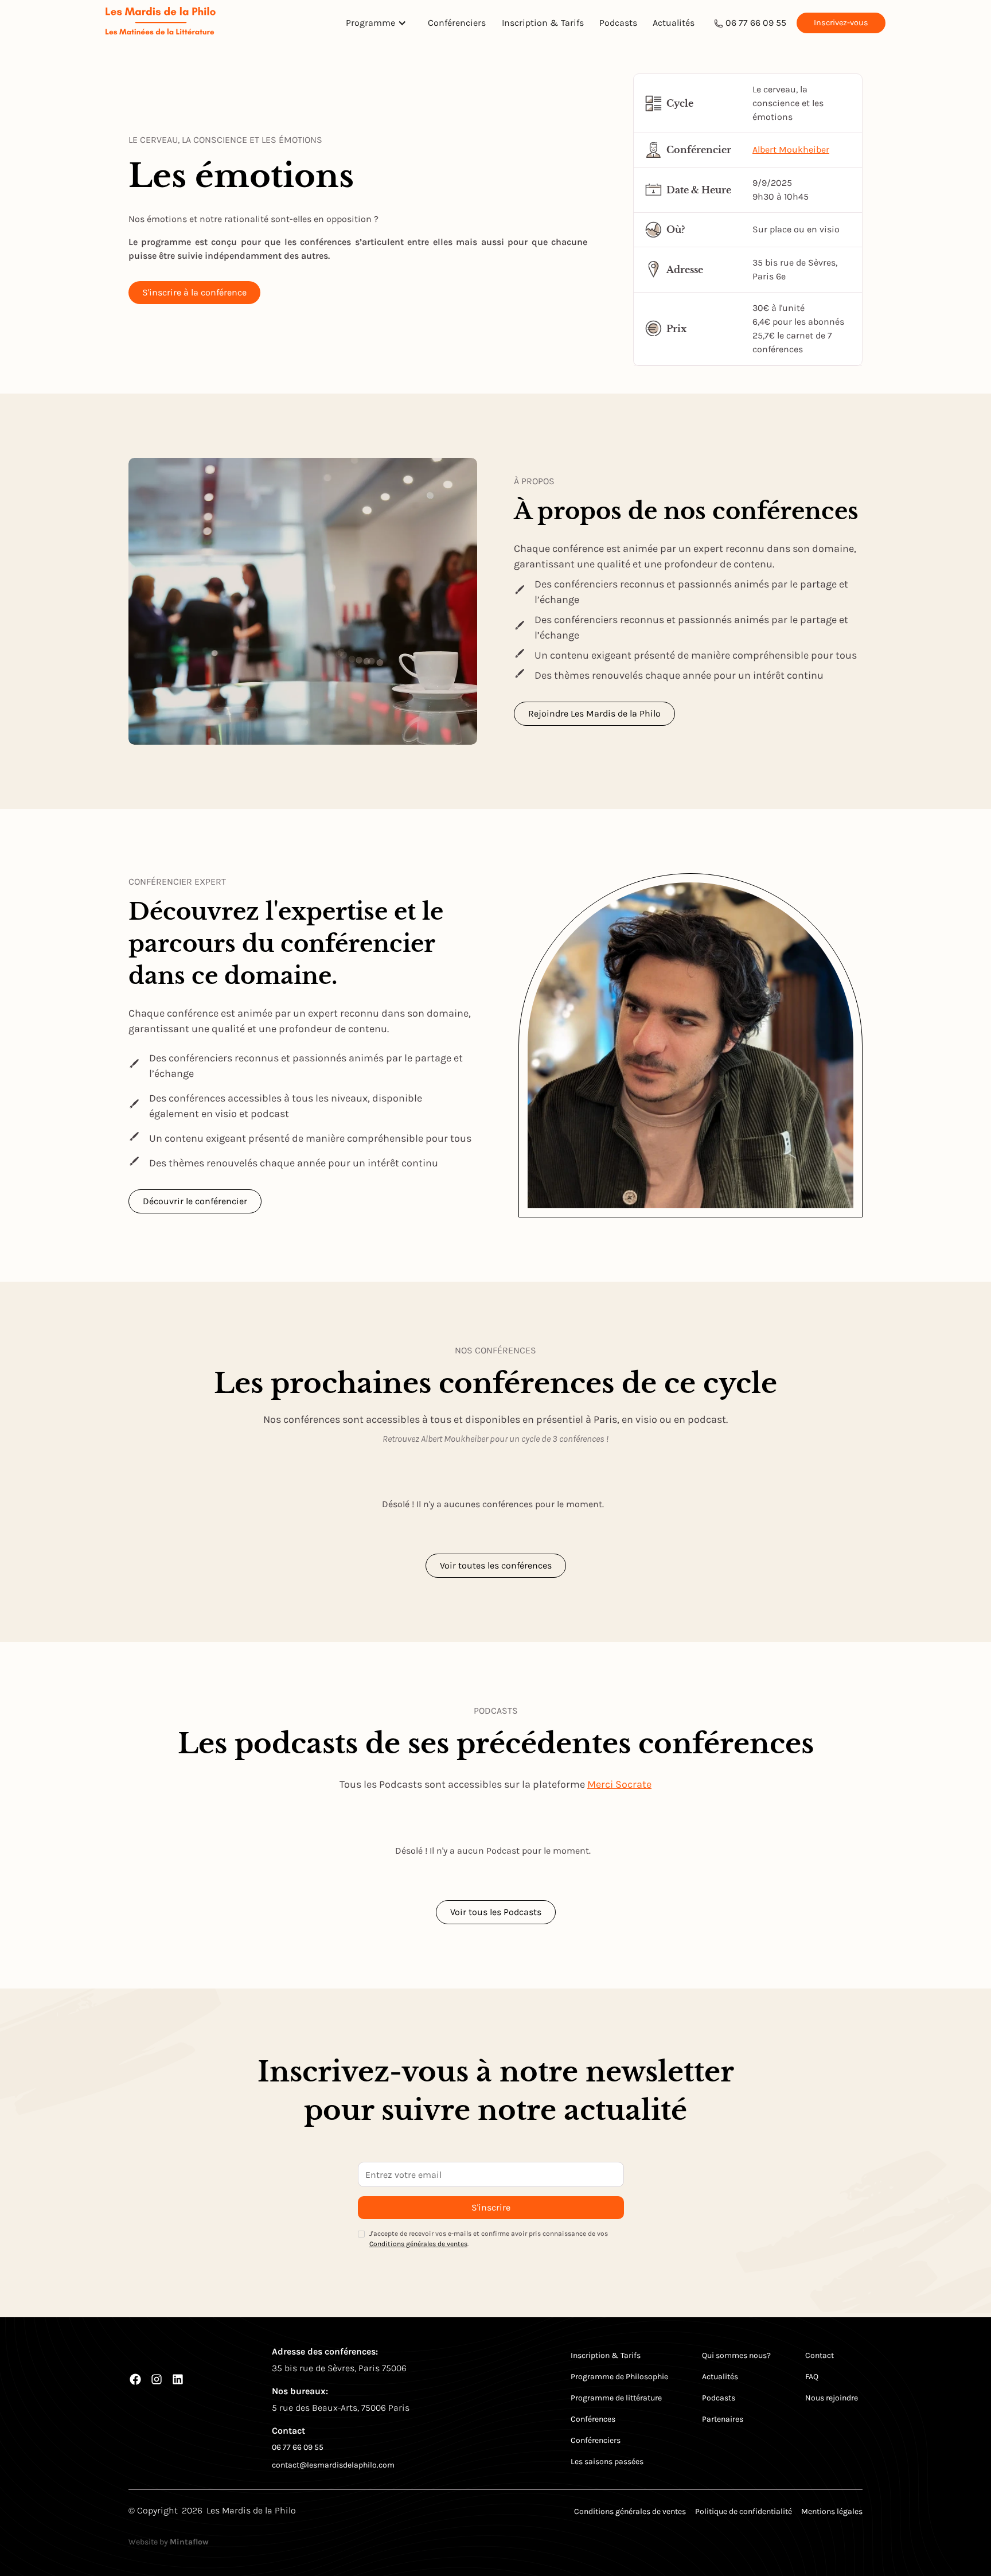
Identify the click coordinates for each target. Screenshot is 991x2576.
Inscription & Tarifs (543, 23)
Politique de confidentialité (744, 2511)
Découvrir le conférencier (195, 1201)
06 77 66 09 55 (756, 23)
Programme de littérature (616, 2398)
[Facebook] (135, 2379)
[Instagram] (157, 2379)
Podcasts (618, 23)
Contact (820, 2355)
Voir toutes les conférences (496, 1565)
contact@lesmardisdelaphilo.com (333, 2465)
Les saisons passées (607, 2462)
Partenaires (723, 2419)
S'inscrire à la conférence (194, 292)
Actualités (674, 23)
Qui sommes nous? (736, 2355)
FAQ (812, 2377)
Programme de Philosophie (619, 2377)
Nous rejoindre (832, 2398)
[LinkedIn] (178, 2379)
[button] (379, 23)
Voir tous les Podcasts (496, 1912)
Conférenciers (457, 23)
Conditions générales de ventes (418, 2244)
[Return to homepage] (161, 23)
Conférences (593, 2419)
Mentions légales (832, 2511)
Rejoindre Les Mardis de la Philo (594, 713)
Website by (169, 2542)
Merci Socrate (619, 1784)
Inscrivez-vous (841, 23)
